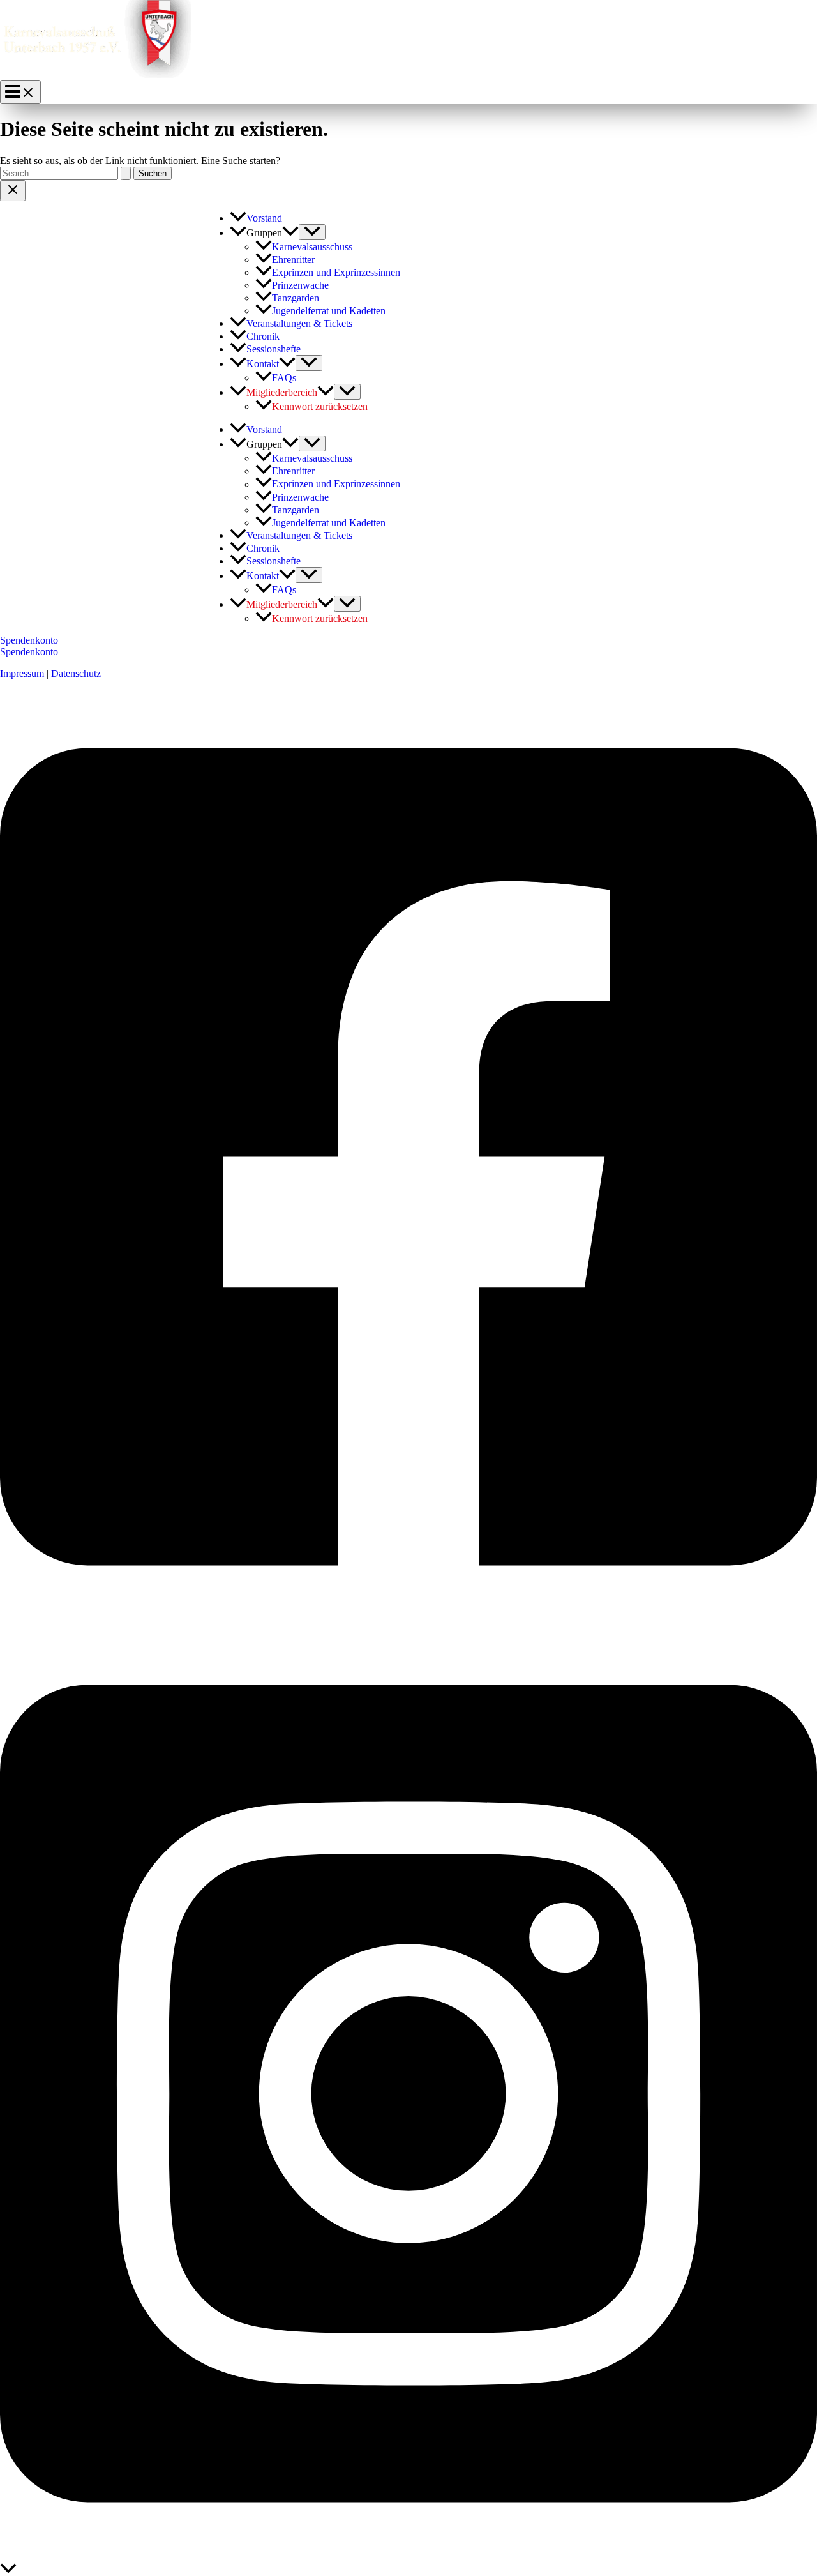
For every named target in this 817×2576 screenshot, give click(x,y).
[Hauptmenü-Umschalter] (20, 92)
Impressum (22, 673)
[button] (290, 233)
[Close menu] (13, 191)
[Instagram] (408, 2557)
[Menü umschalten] (312, 232)
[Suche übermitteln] (126, 173)
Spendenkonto (29, 652)
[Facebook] (408, 1620)
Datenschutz (76, 673)
